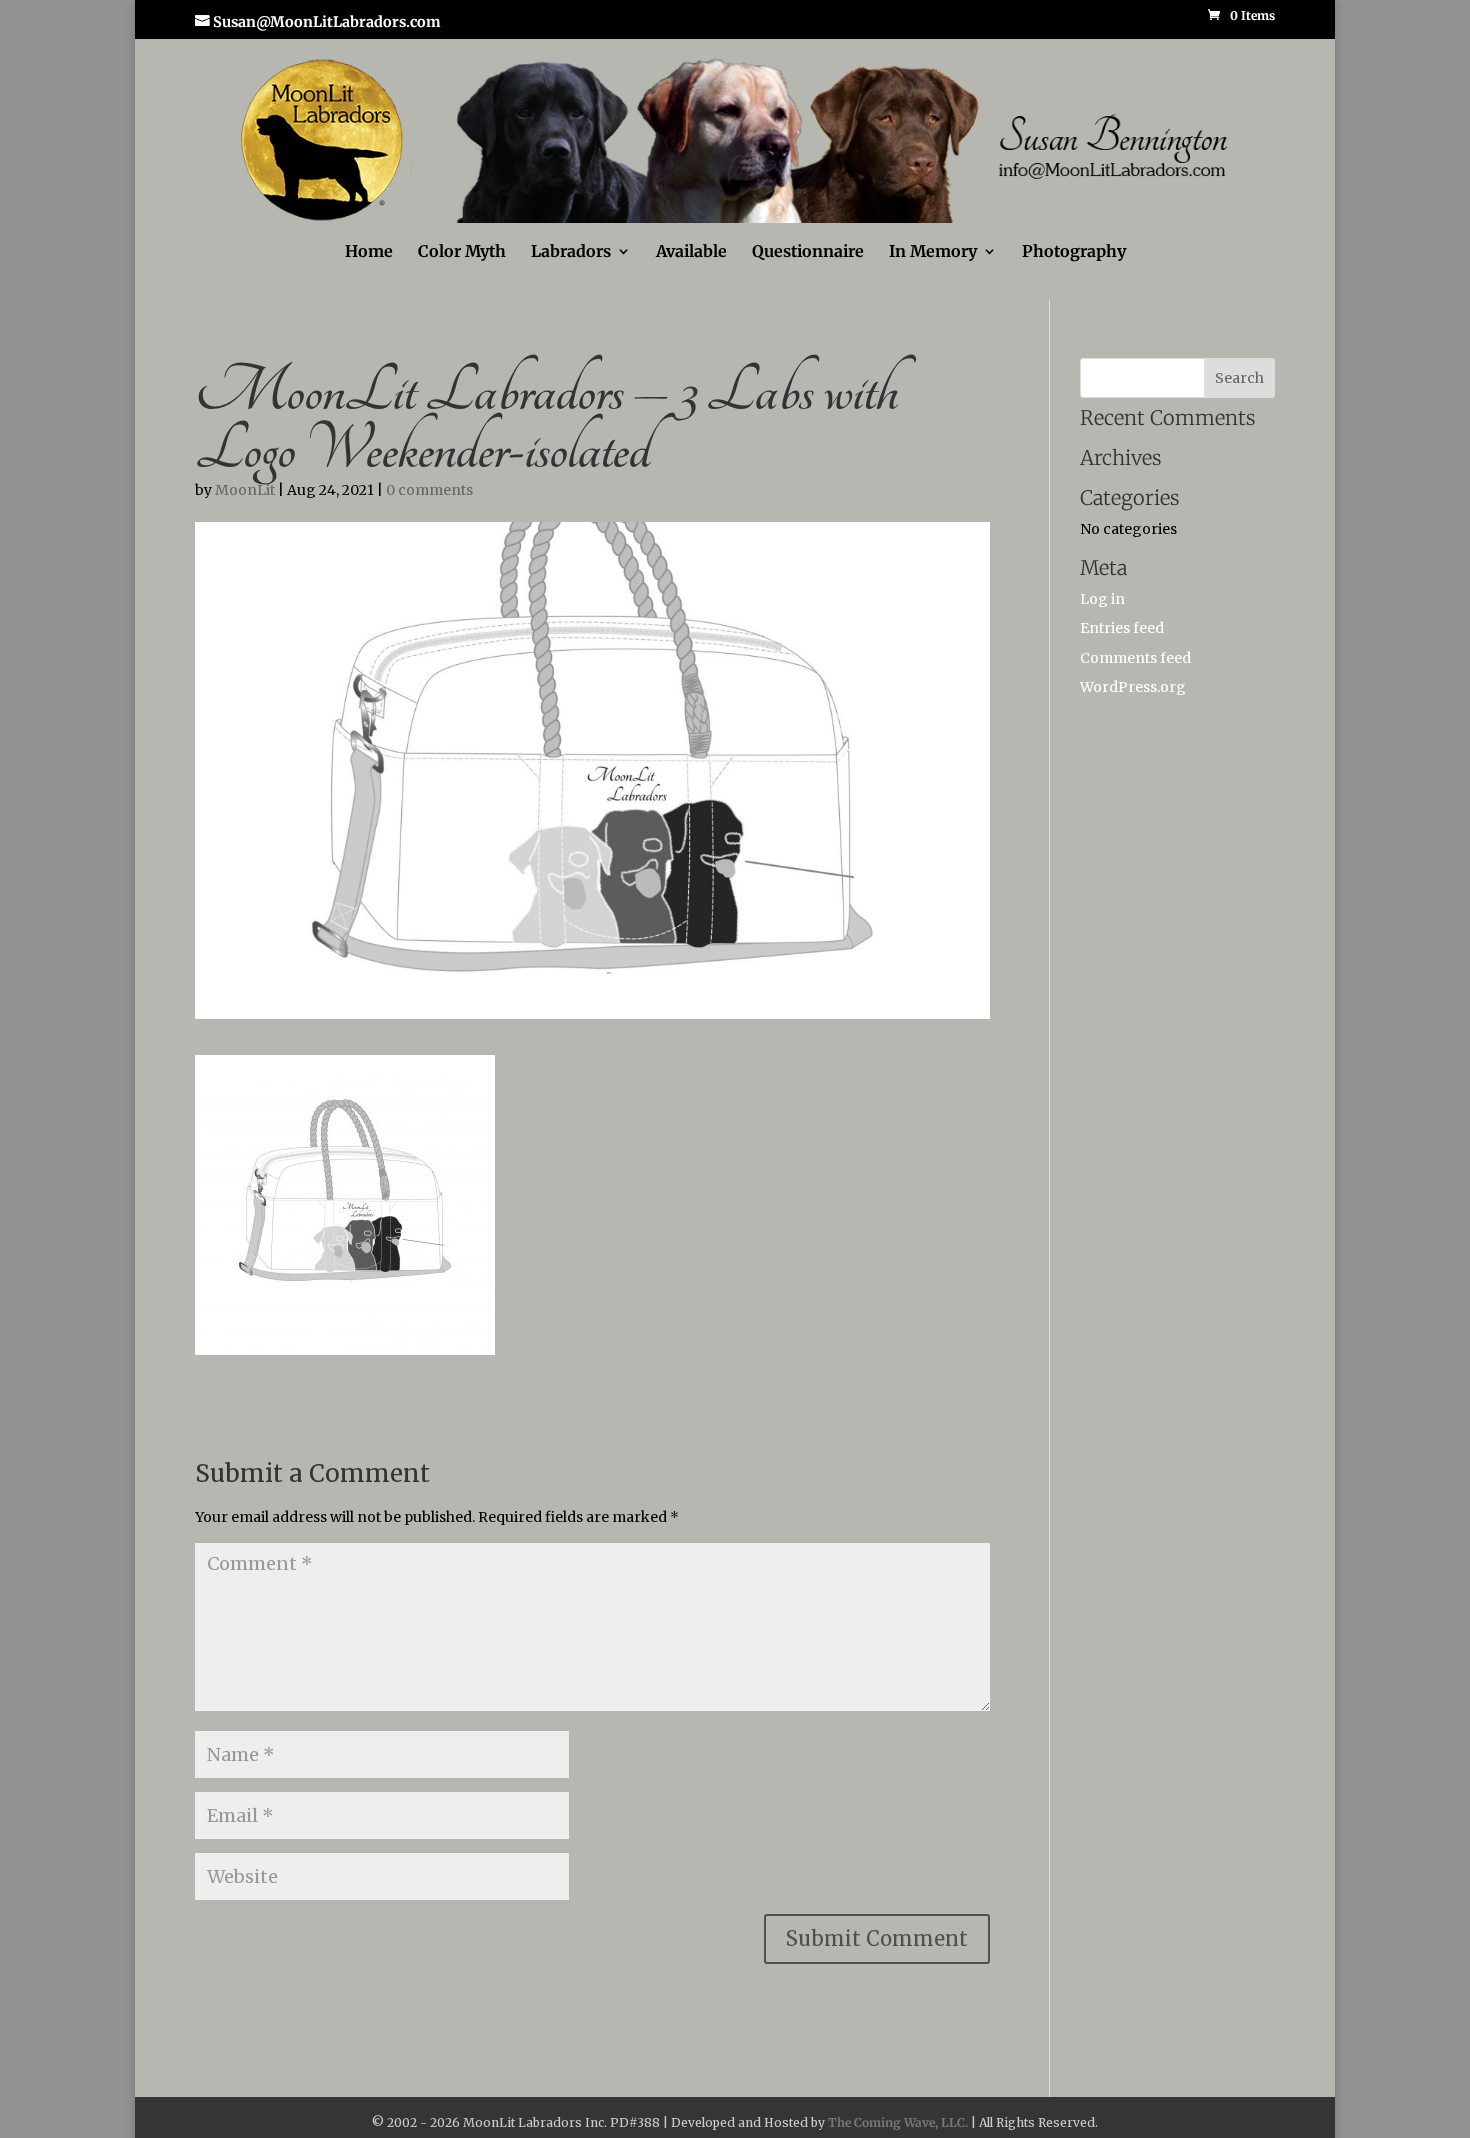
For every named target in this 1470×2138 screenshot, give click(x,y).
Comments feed (1135, 658)
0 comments (429, 490)
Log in (1102, 599)
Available (691, 252)
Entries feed (1122, 628)
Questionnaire (808, 252)
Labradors (571, 252)
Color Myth (462, 252)
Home (369, 252)
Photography (1074, 252)
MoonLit (245, 490)
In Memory (933, 252)
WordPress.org (1133, 687)
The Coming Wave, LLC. (898, 2122)
